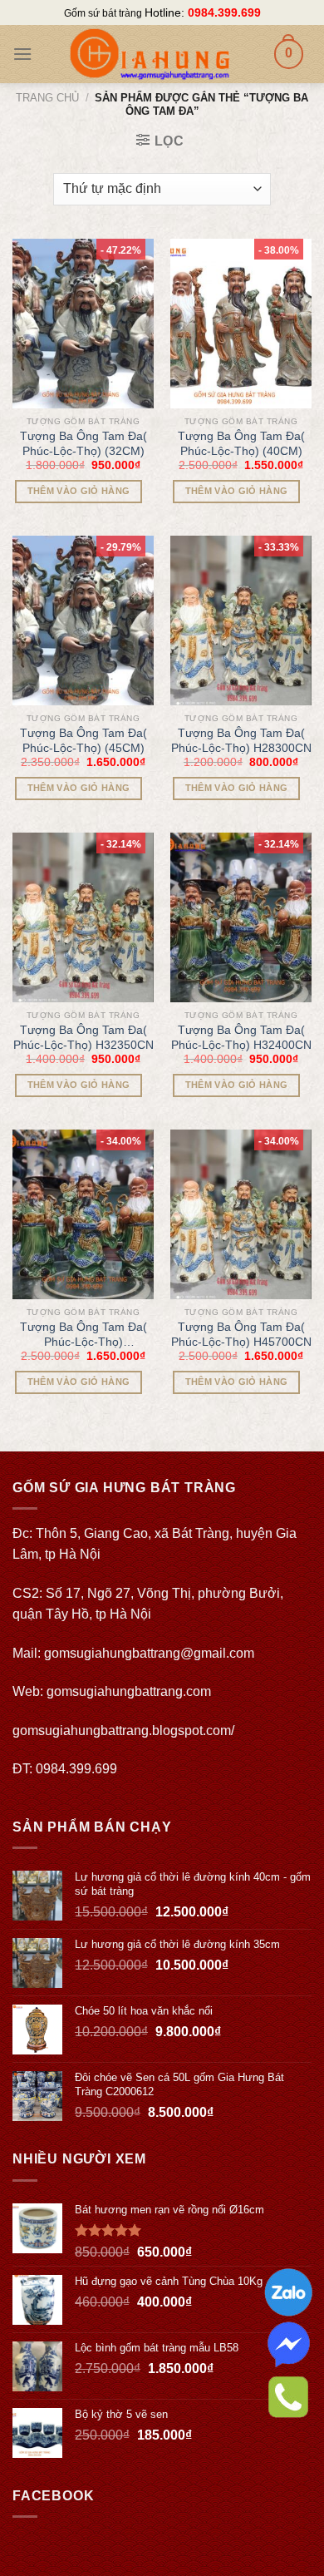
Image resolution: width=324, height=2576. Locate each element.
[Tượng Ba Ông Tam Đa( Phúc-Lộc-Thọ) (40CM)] (241, 324)
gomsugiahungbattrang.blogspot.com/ (123, 1731)
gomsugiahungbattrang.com (129, 1691)
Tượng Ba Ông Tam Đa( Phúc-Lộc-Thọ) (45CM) (83, 740)
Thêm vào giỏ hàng (79, 491)
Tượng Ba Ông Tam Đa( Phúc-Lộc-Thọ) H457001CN (83, 1335)
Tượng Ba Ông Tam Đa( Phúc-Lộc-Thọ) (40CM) (241, 443)
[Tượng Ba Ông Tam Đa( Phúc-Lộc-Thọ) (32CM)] (83, 324)
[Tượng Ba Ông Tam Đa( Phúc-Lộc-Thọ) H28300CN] (241, 621)
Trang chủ (47, 98)
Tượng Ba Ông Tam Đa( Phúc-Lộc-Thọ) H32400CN (241, 1037)
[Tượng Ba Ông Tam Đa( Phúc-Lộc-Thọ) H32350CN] (83, 917)
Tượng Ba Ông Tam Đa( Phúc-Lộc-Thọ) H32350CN (83, 1037)
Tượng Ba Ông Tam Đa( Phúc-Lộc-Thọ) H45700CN (241, 1334)
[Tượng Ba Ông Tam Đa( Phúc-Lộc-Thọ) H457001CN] (83, 1214)
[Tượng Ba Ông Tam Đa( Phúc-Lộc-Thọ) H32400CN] (241, 917)
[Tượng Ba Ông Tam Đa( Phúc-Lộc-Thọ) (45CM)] (83, 621)
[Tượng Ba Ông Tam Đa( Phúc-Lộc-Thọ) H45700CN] (241, 1214)
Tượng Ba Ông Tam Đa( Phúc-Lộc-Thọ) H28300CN (241, 740)
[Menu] (22, 54)
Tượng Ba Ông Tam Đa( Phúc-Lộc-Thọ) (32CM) (83, 443)
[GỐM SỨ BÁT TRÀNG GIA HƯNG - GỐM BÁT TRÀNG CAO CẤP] (149, 54)
